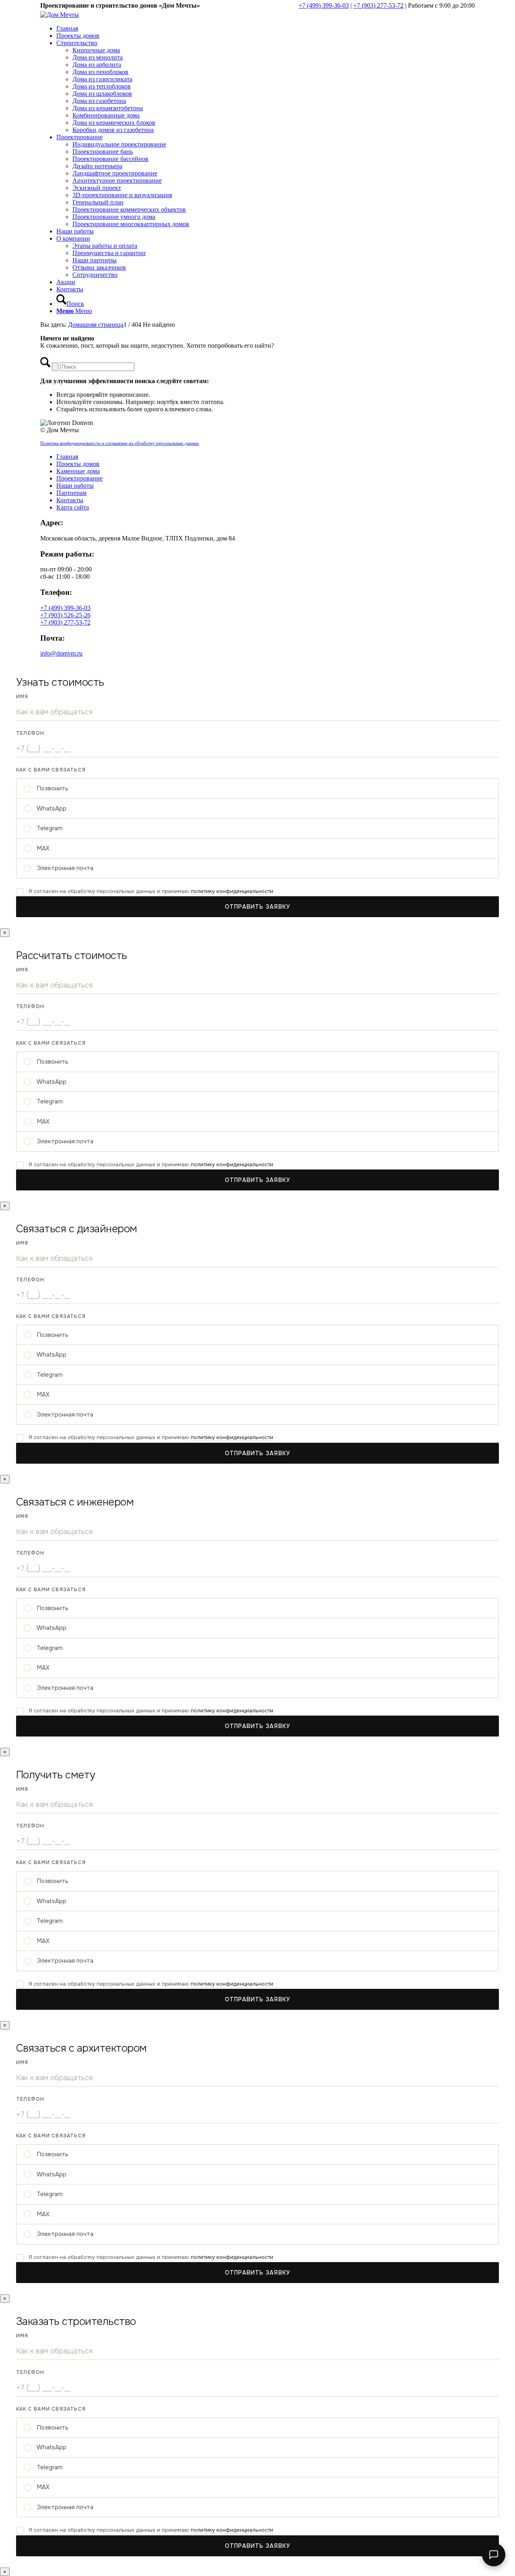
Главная (67, 457)
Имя (22, 697)
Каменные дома (78, 471)
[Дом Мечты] (60, 15)
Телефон (30, 733)
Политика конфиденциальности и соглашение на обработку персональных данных (120, 443)
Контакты (70, 500)
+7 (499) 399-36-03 (324, 5)
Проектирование (79, 478)
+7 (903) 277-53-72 (378, 5)
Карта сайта (73, 507)
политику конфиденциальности (232, 891)
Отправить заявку (257, 907)
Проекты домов (78, 464)
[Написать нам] (494, 2555)
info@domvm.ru (61, 653)
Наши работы (75, 486)
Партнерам (71, 493)
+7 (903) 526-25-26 (65, 615)
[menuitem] (266, 29)
